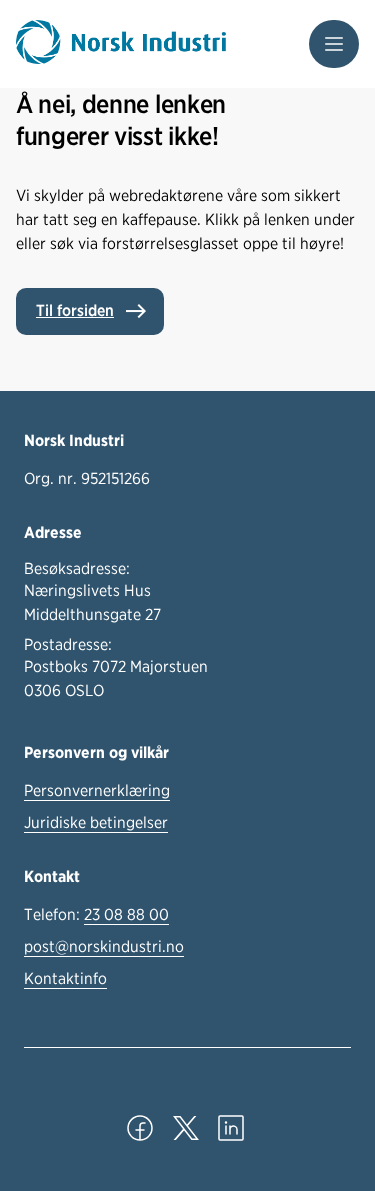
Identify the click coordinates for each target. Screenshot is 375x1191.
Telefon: (96, 914)
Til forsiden (75, 310)
